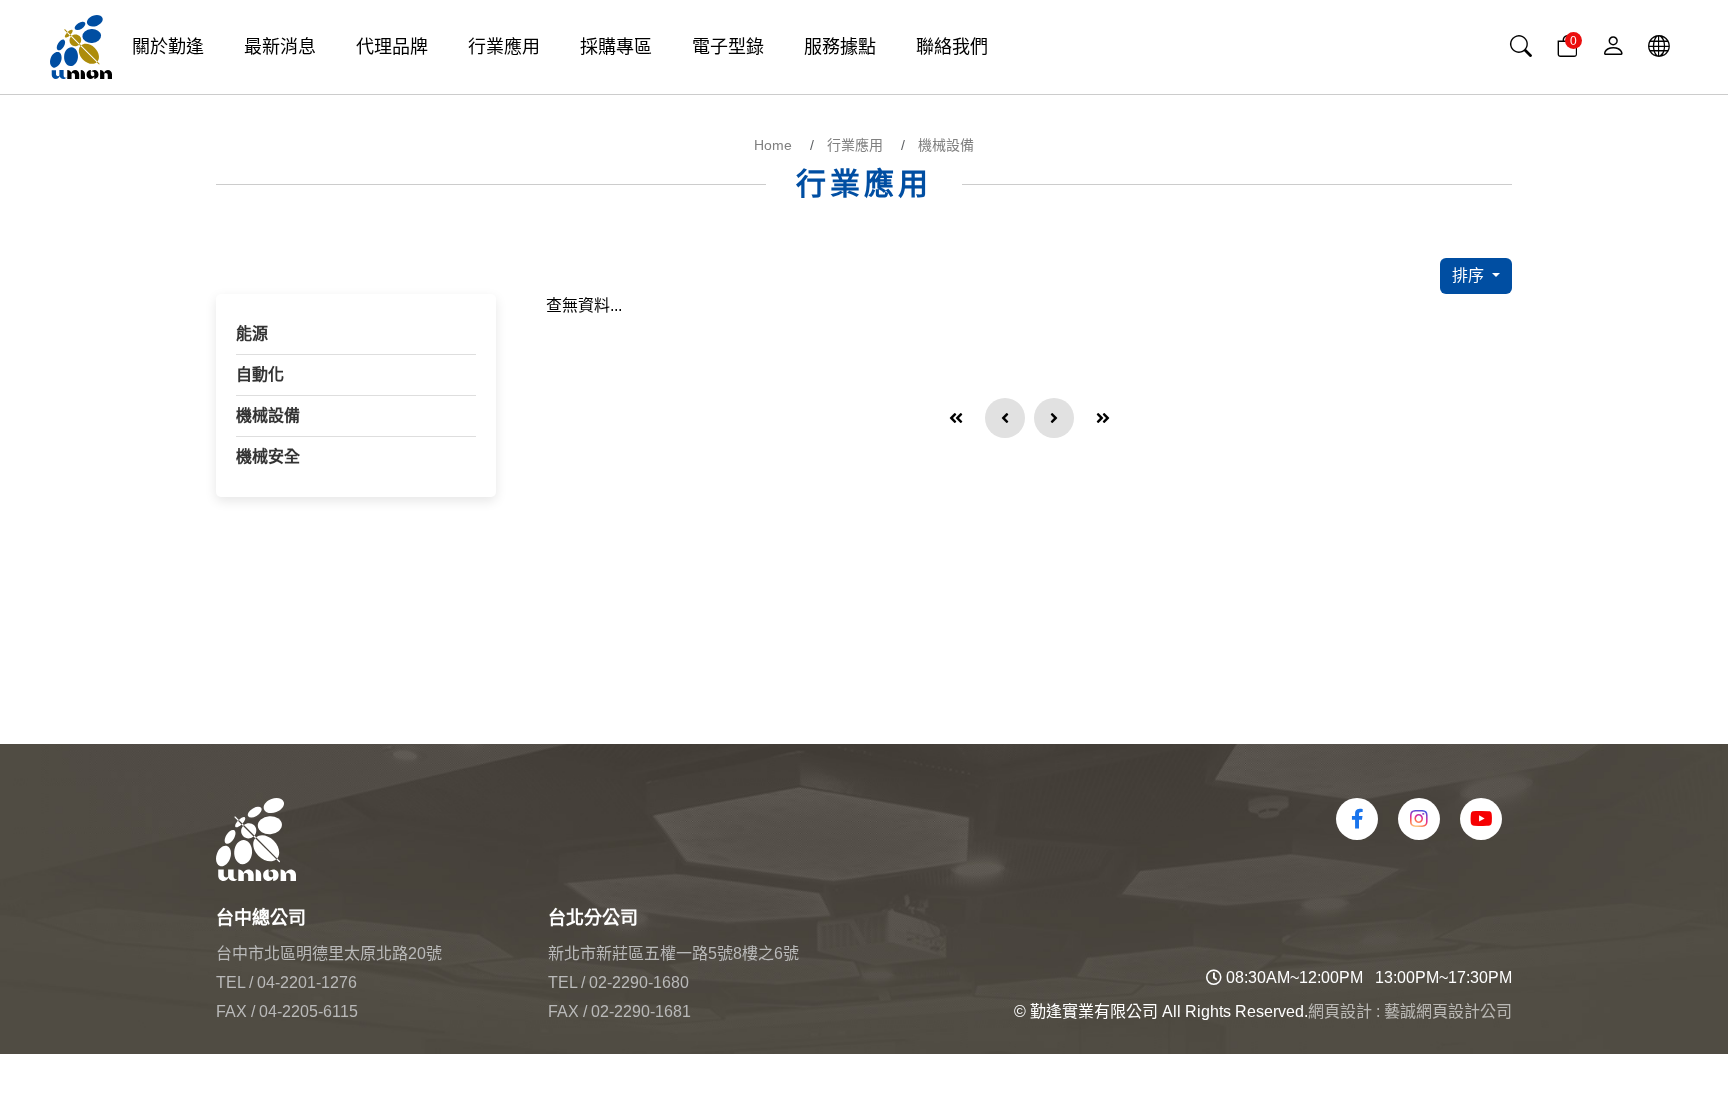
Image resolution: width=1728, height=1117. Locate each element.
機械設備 (946, 145)
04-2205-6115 (308, 1011)
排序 (1470, 275)
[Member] (1613, 47)
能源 (252, 333)
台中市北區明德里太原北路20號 (329, 953)
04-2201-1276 (307, 982)
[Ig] (1419, 819)
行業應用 (855, 145)
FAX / (235, 1011)
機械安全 (268, 456)
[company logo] (540, 839)
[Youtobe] (1481, 819)
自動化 (260, 374)
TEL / (234, 982)
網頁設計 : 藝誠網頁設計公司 (1410, 1011)
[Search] (1521, 47)
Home (773, 145)
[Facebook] (1357, 819)
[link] (1659, 47)
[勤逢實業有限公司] (81, 47)
